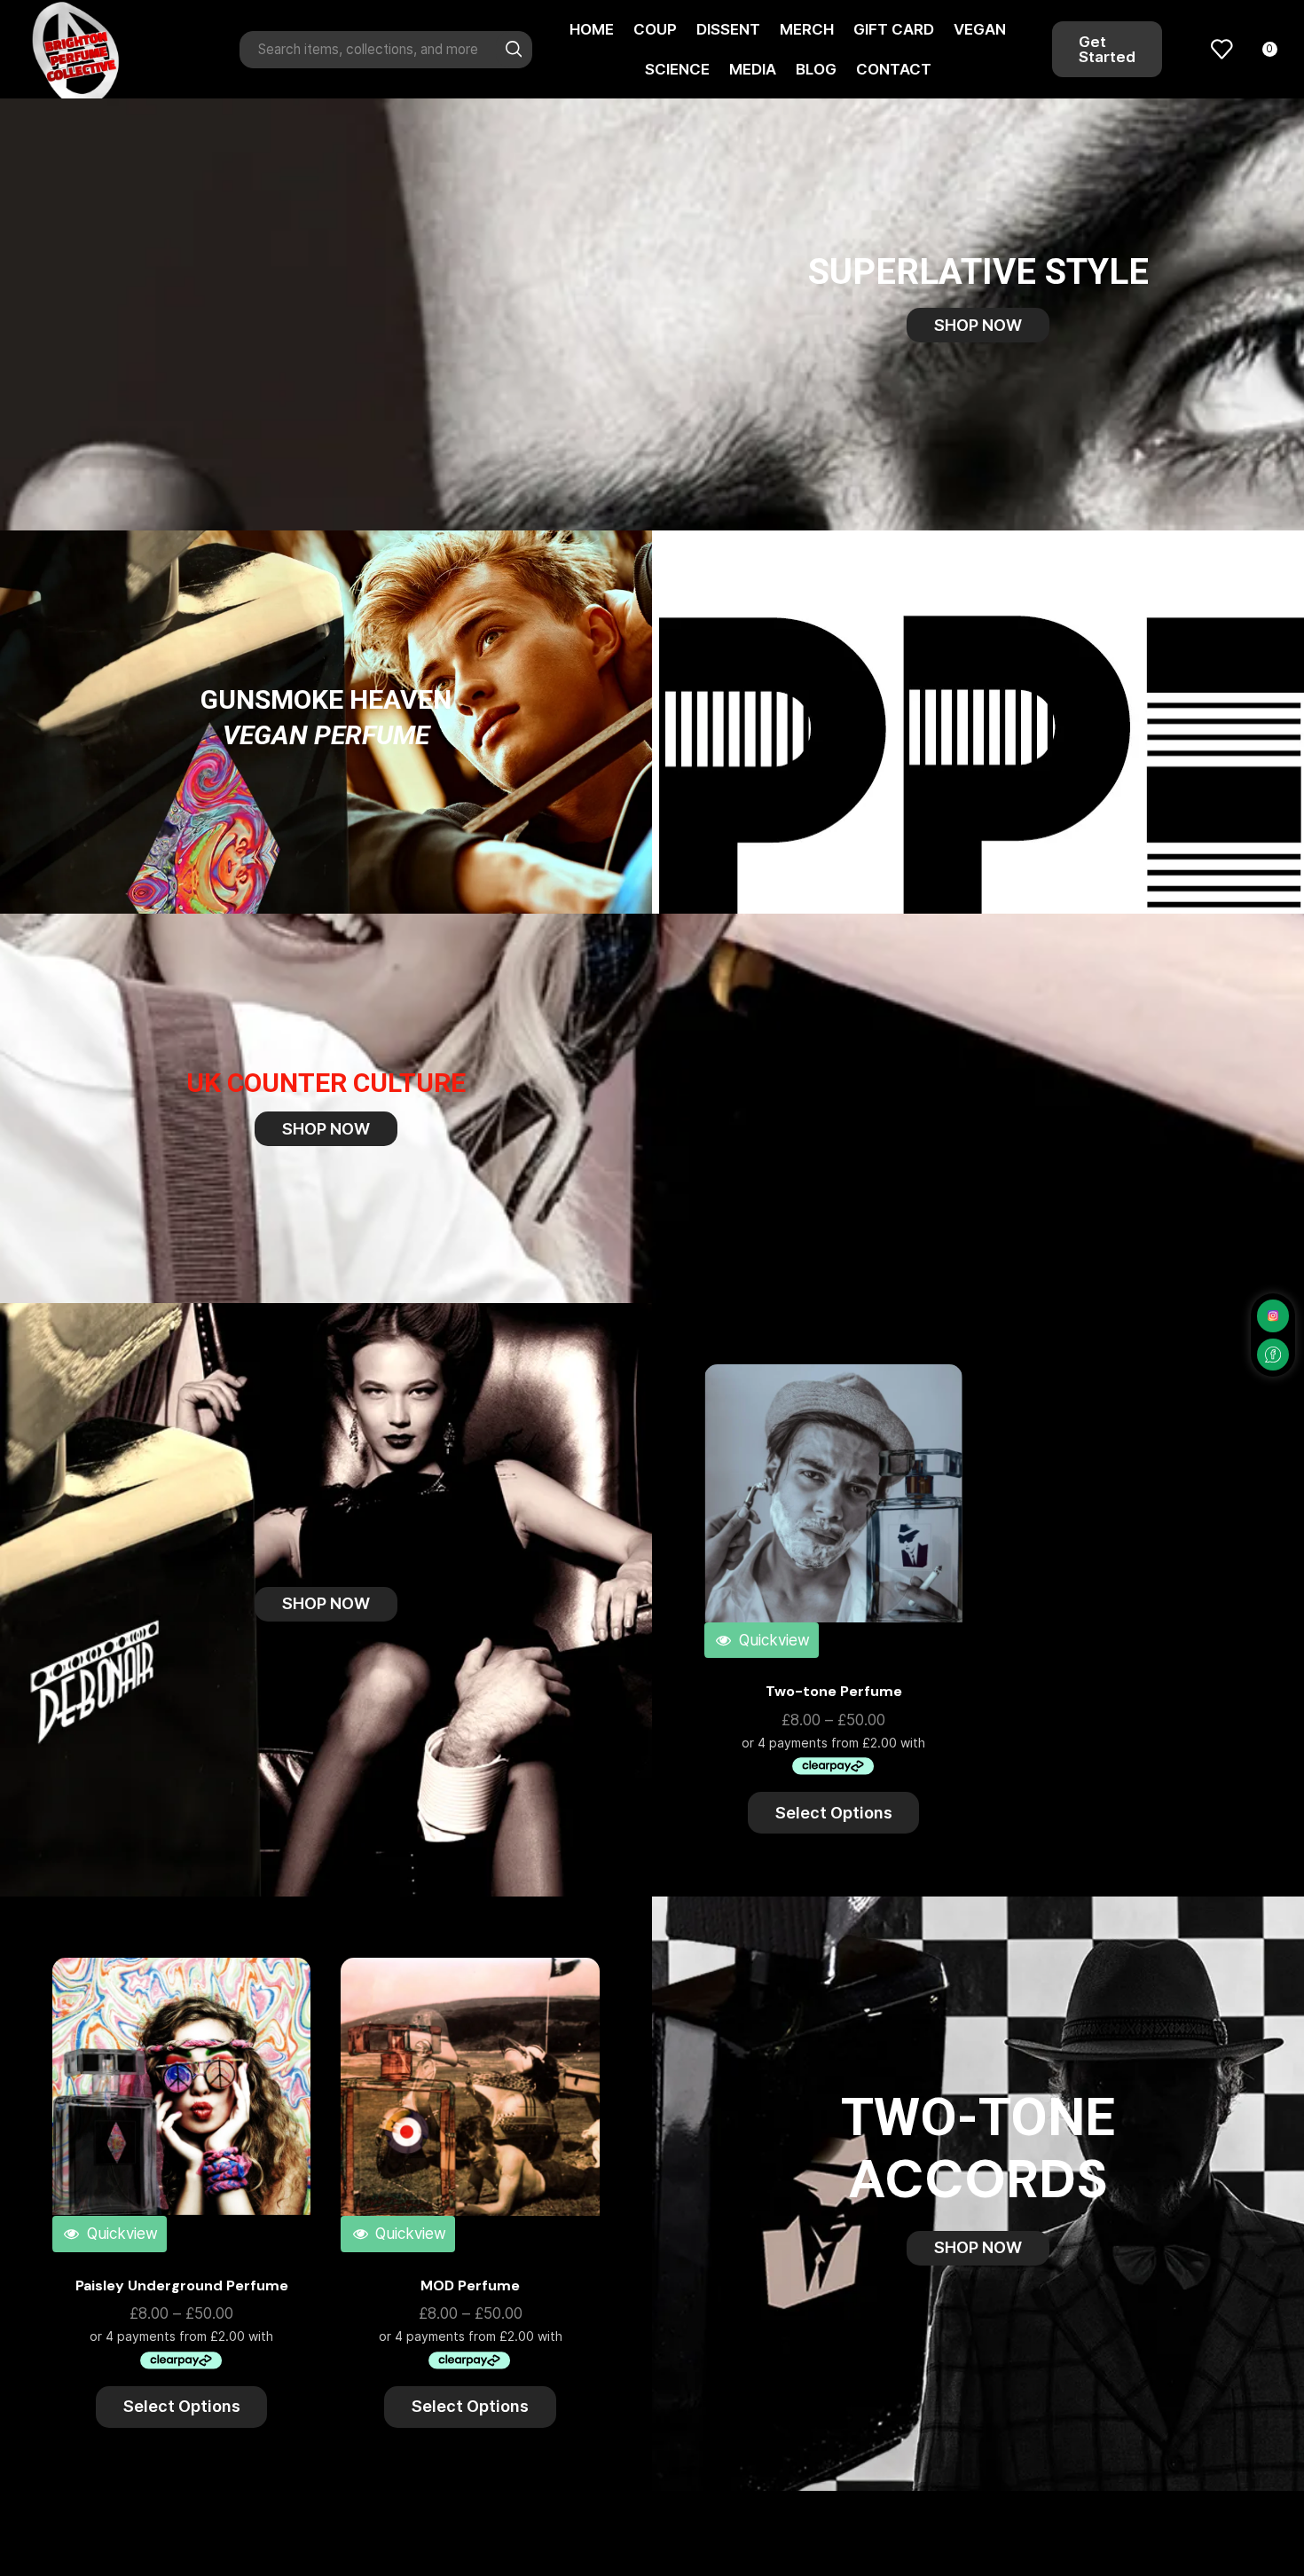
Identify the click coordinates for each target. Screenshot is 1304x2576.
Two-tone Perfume (834, 1691)
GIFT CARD (894, 29)
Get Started (1107, 49)
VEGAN (980, 29)
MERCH (807, 29)
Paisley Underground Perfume (182, 2285)
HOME (592, 29)
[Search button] (514, 50)
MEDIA (753, 69)
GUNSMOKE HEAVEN (326, 699)
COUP (655, 29)
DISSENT (728, 29)
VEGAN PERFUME (326, 735)
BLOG (816, 69)
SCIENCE (677, 69)
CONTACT (894, 69)
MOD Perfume (470, 2285)
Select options (929, 1451)
